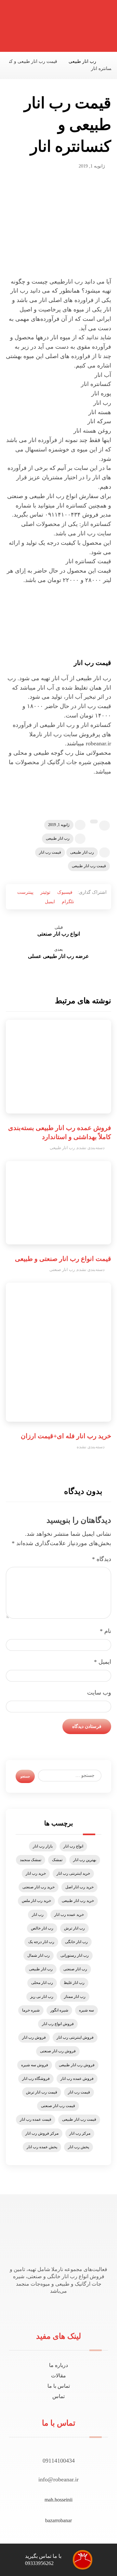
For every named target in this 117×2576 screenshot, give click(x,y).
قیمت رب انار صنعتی (58, 2106)
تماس (58, 2396)
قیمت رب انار (50, 852)
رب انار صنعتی (62, 1270)
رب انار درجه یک (41, 1942)
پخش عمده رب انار (42, 2147)
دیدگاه (102, 1559)
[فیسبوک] (65, 2309)
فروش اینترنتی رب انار (75, 2037)
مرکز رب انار (80, 2133)
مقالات (58, 2376)
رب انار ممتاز (75, 1997)
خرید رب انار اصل (79, 1887)
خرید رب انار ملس (36, 1901)
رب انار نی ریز (42, 1997)
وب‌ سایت (99, 1693)
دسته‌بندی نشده (91, 1148)
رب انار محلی (42, 1983)
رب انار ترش (74, 1928)
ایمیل (103, 1662)
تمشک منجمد (31, 1860)
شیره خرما (31, 2010)
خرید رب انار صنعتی (39, 1887)
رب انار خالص (42, 1928)
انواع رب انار (73, 1846)
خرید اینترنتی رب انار (73, 1873)
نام (105, 1631)
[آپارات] (53, 2309)
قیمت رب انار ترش (42, 2092)
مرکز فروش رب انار (42, 2133)
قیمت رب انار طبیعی (89, 866)
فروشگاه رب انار (36, 2079)
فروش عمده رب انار (77, 2079)
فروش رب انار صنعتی (58, 2051)
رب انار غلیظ (74, 1983)
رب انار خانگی (76, 1942)
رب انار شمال (39, 1955)
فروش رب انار (34, 2037)
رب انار (38, 1915)
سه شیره (86, 2010)
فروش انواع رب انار (58, 2024)
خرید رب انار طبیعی (78, 1901)
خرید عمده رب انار (69, 1915)
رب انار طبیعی (58, 838)
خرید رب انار (36, 1873)
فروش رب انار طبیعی (77, 2065)
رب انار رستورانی (75, 1955)
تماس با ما (59, 2386)
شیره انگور (59, 2010)
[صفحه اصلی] (109, 61)
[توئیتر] (61, 2309)
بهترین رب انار (85, 1860)
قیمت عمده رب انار (36, 2119)
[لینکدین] (57, 2309)
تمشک (57, 1860)
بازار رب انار (43, 1846)
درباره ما (58, 2365)
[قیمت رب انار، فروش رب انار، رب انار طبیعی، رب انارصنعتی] (93, 28)
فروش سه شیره (35, 2065)
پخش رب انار (78, 2147)
